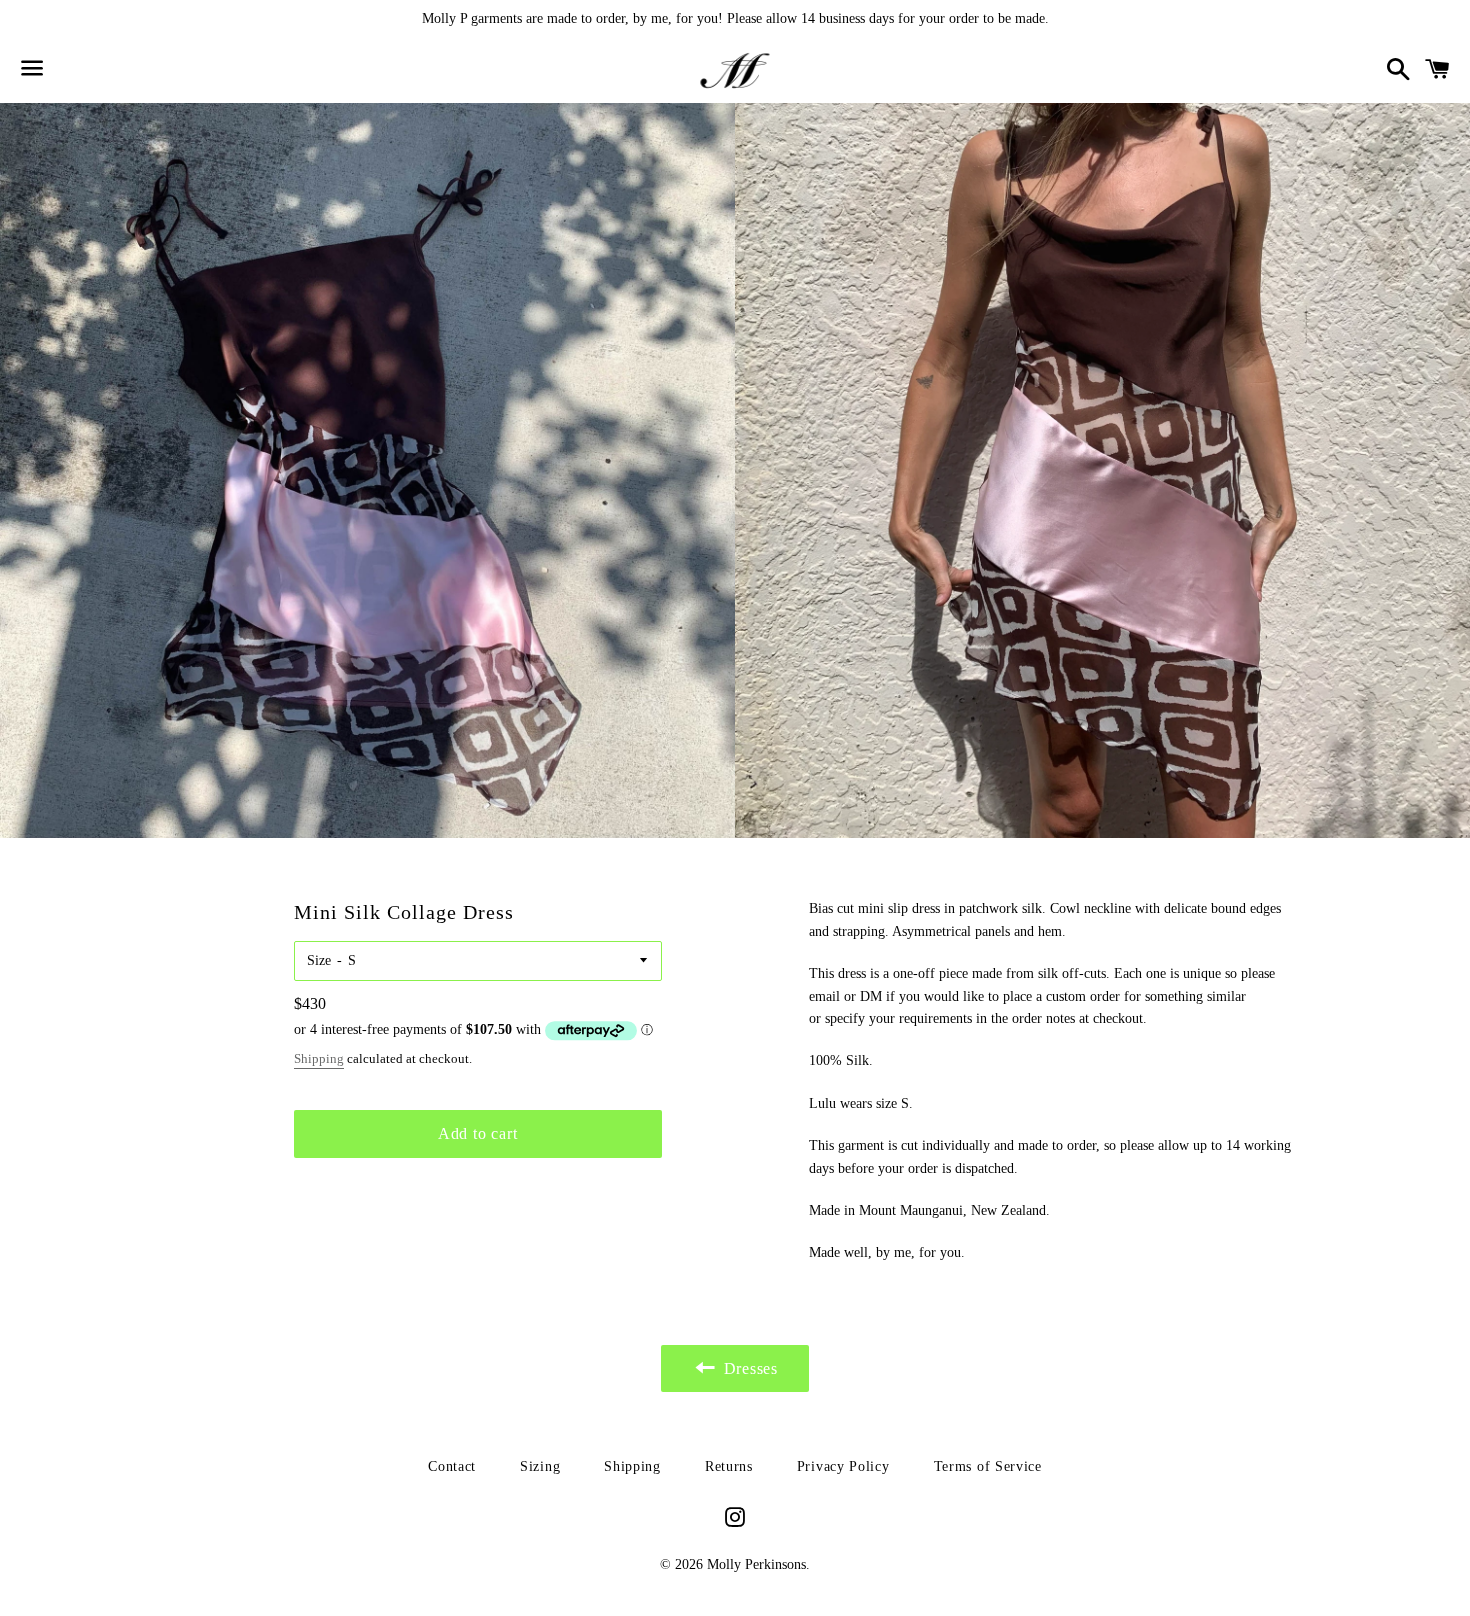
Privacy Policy (843, 1466)
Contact (452, 1466)
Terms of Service (988, 1466)
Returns (729, 1466)
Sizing (540, 1466)
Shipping (319, 1058)
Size (319, 960)
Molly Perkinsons (756, 1564)
